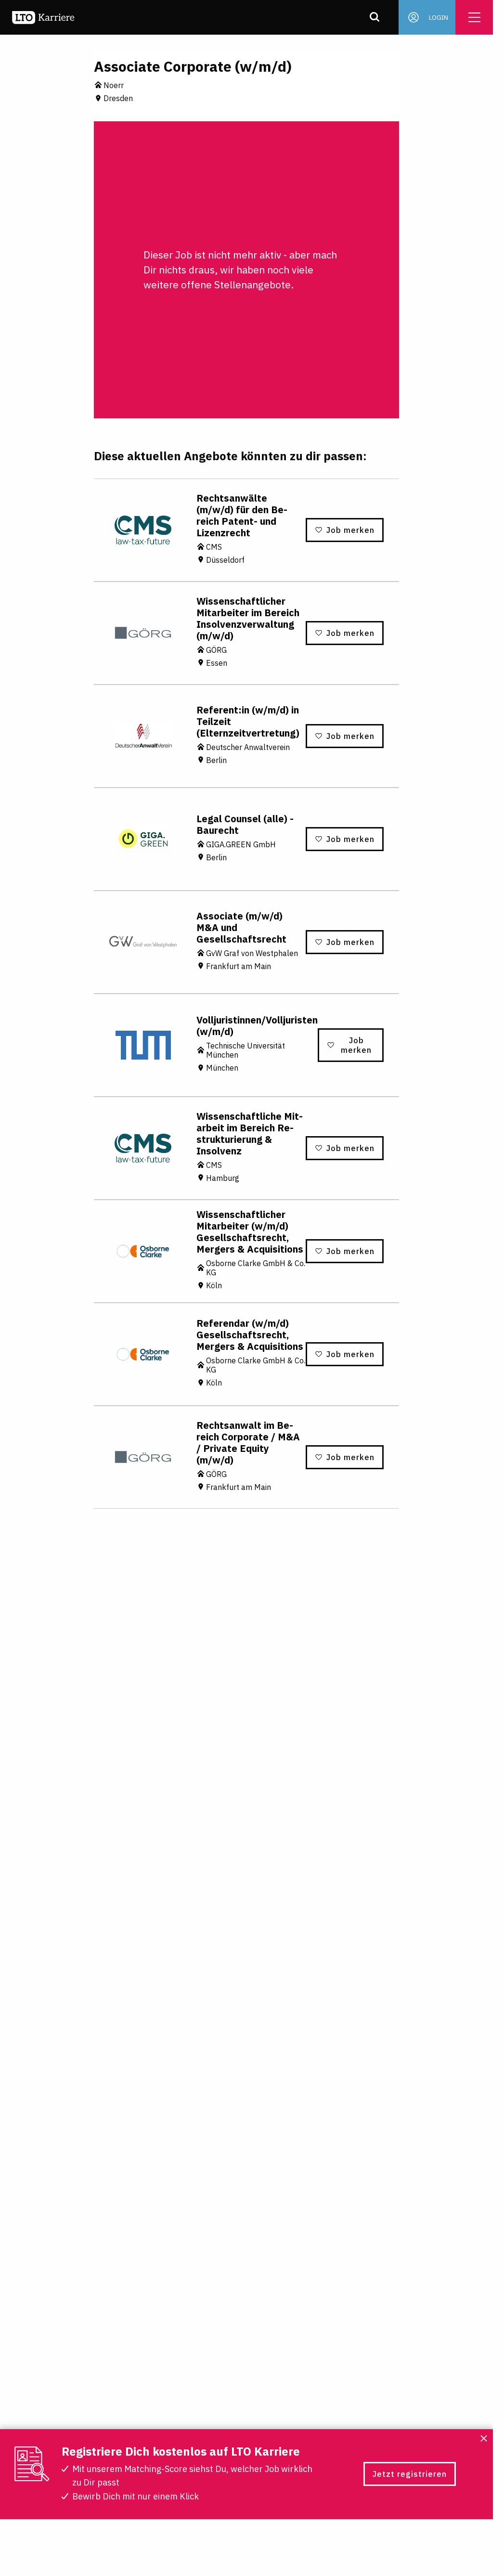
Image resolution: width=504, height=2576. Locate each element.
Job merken (350, 530)
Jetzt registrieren (410, 2474)
